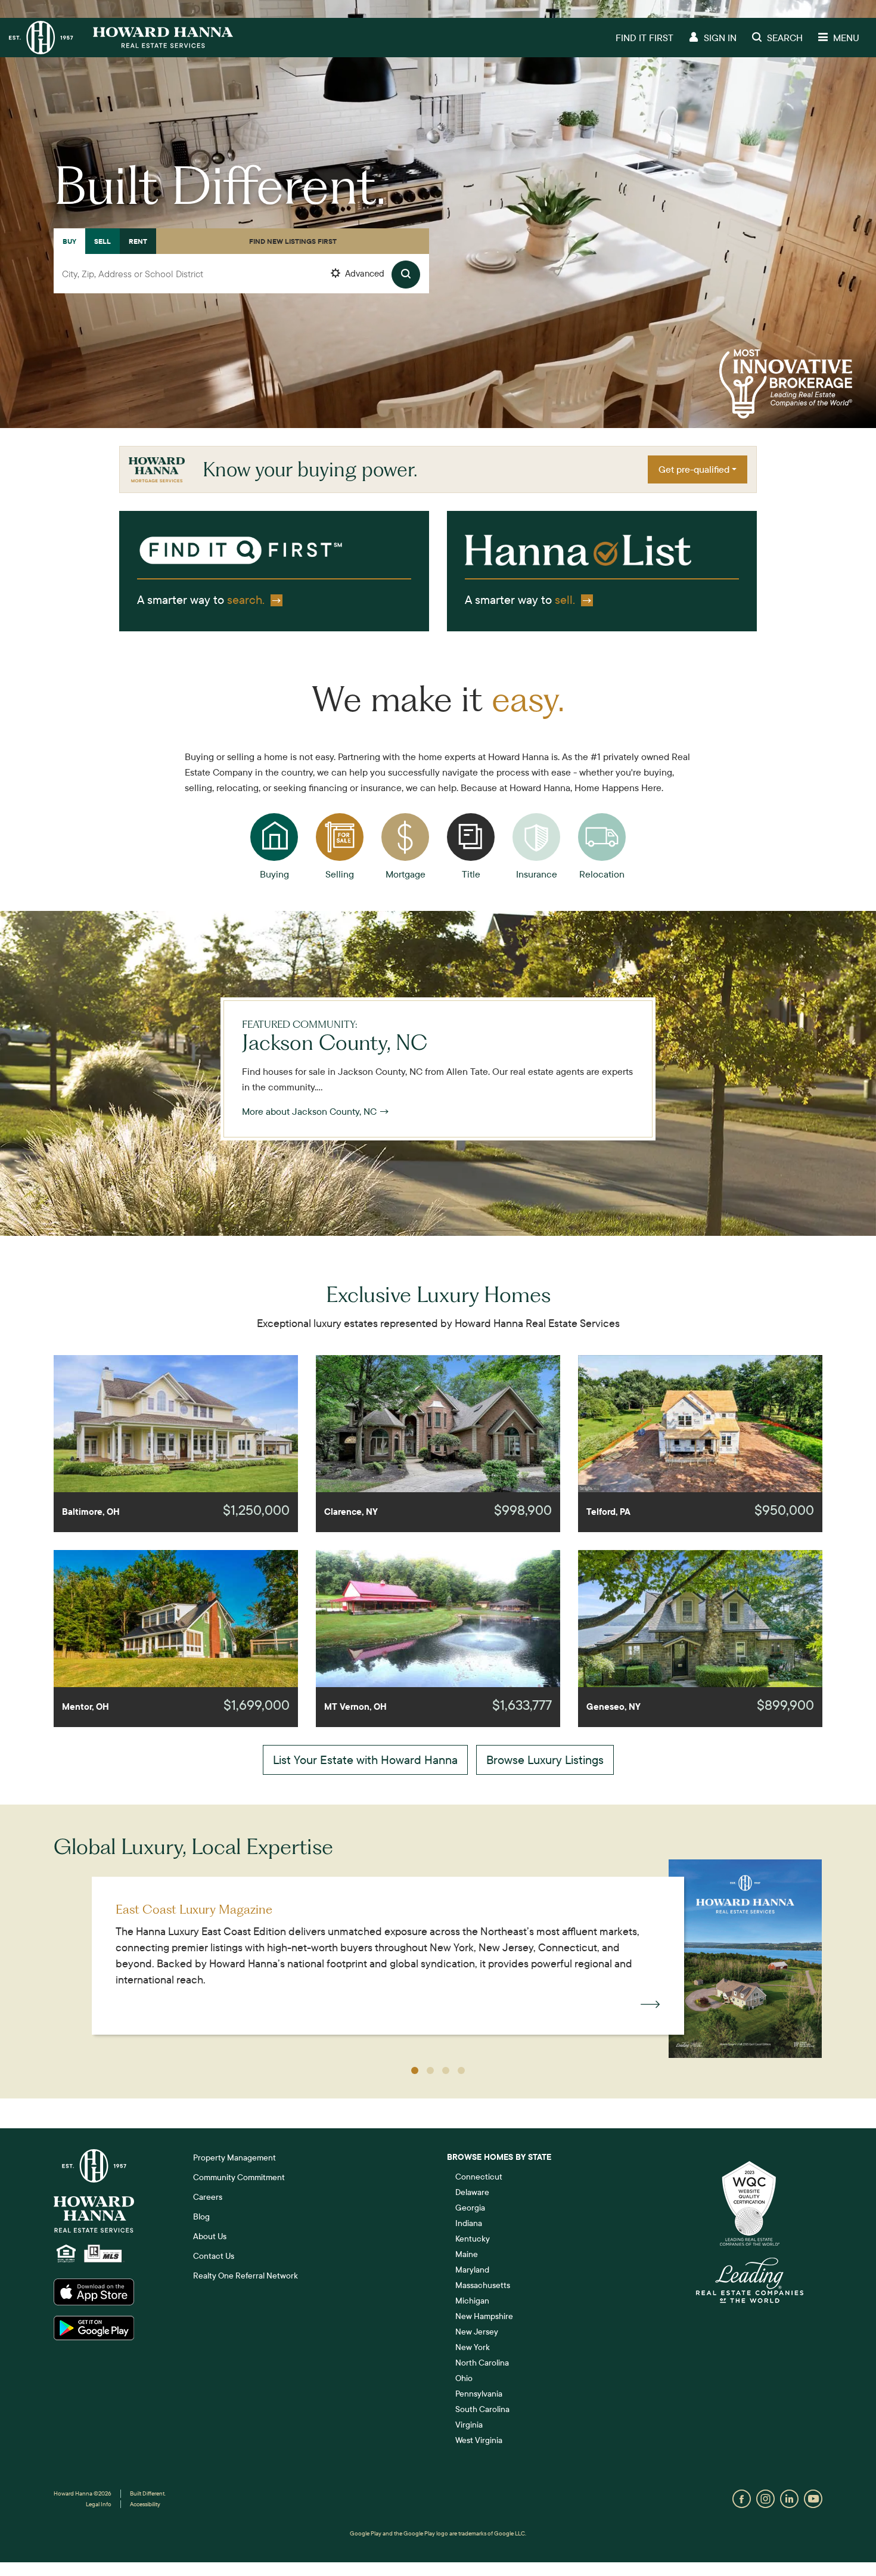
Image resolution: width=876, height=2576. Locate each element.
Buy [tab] (69, 241)
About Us (210, 2236)
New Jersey (477, 2332)
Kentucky (473, 2239)
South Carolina (482, 2409)
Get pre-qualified (694, 469)
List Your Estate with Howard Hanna (365, 1760)
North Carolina (482, 2363)
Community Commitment (239, 2177)
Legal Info (99, 2504)
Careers (208, 2197)
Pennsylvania (479, 2394)
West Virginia (479, 2440)
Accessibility (145, 2504)
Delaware (472, 2192)
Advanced (364, 273)
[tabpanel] (241, 287)
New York (473, 2347)
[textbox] (241, 274)
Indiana (469, 2223)
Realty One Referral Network (246, 2276)
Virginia (469, 2425)
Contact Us (214, 2256)
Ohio (464, 2378)
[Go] (406, 275)
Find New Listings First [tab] (293, 241)
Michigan (472, 2301)
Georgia (470, 2208)
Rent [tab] (138, 241)
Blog (201, 2217)
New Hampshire (484, 2316)
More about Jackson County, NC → (316, 1111)
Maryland (472, 2270)
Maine (467, 2254)
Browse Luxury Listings (545, 1760)
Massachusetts (483, 2285)
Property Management (234, 2157)
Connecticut (479, 2177)
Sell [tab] (102, 241)
